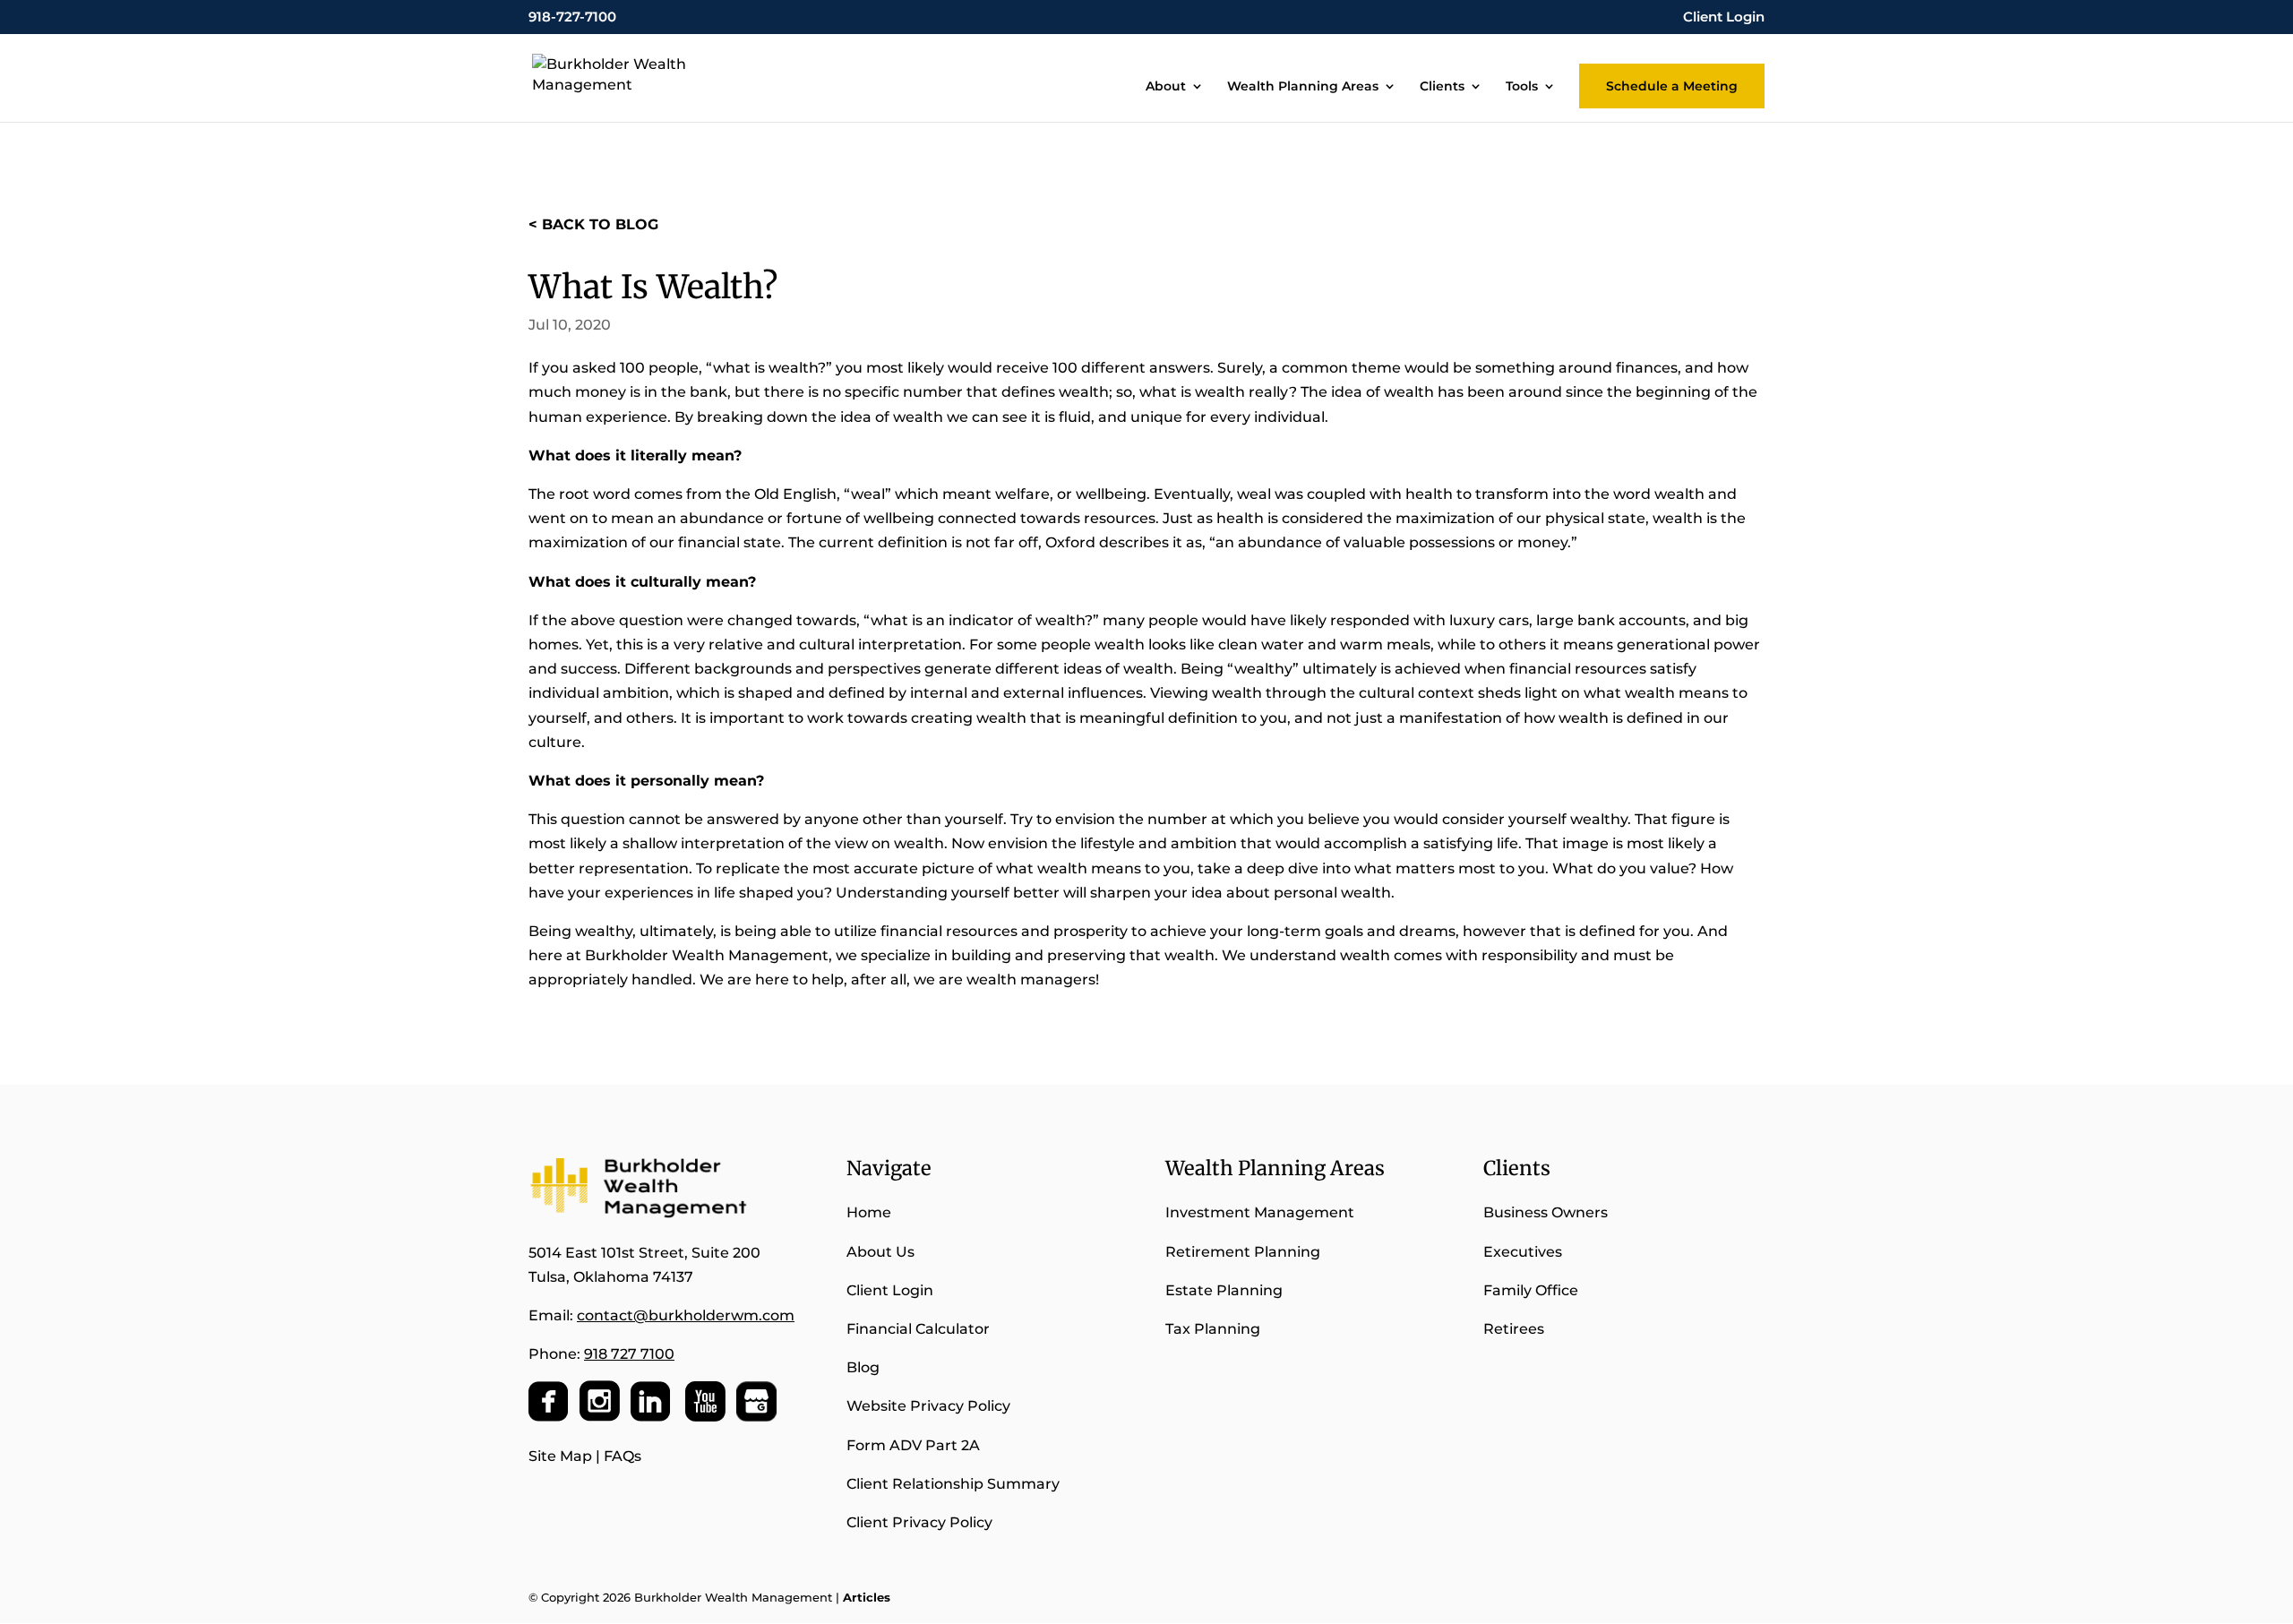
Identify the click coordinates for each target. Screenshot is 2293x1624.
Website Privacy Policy (928, 1406)
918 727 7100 (629, 1354)
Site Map (560, 1456)
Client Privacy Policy (919, 1522)
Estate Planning (1224, 1290)
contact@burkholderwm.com (686, 1315)
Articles (867, 1597)
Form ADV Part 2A (913, 1445)
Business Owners (1546, 1212)
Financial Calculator (918, 1329)
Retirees (1514, 1329)
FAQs (623, 1456)
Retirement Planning (1243, 1252)
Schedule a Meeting (1672, 86)
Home (869, 1212)
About (1166, 87)
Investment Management (1260, 1212)
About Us (880, 1252)
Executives (1523, 1252)
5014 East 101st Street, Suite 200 (644, 1253)
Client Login (1724, 17)
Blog (863, 1367)
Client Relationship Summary (955, 1484)
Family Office (1531, 1290)
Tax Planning (1213, 1329)
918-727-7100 (572, 17)
